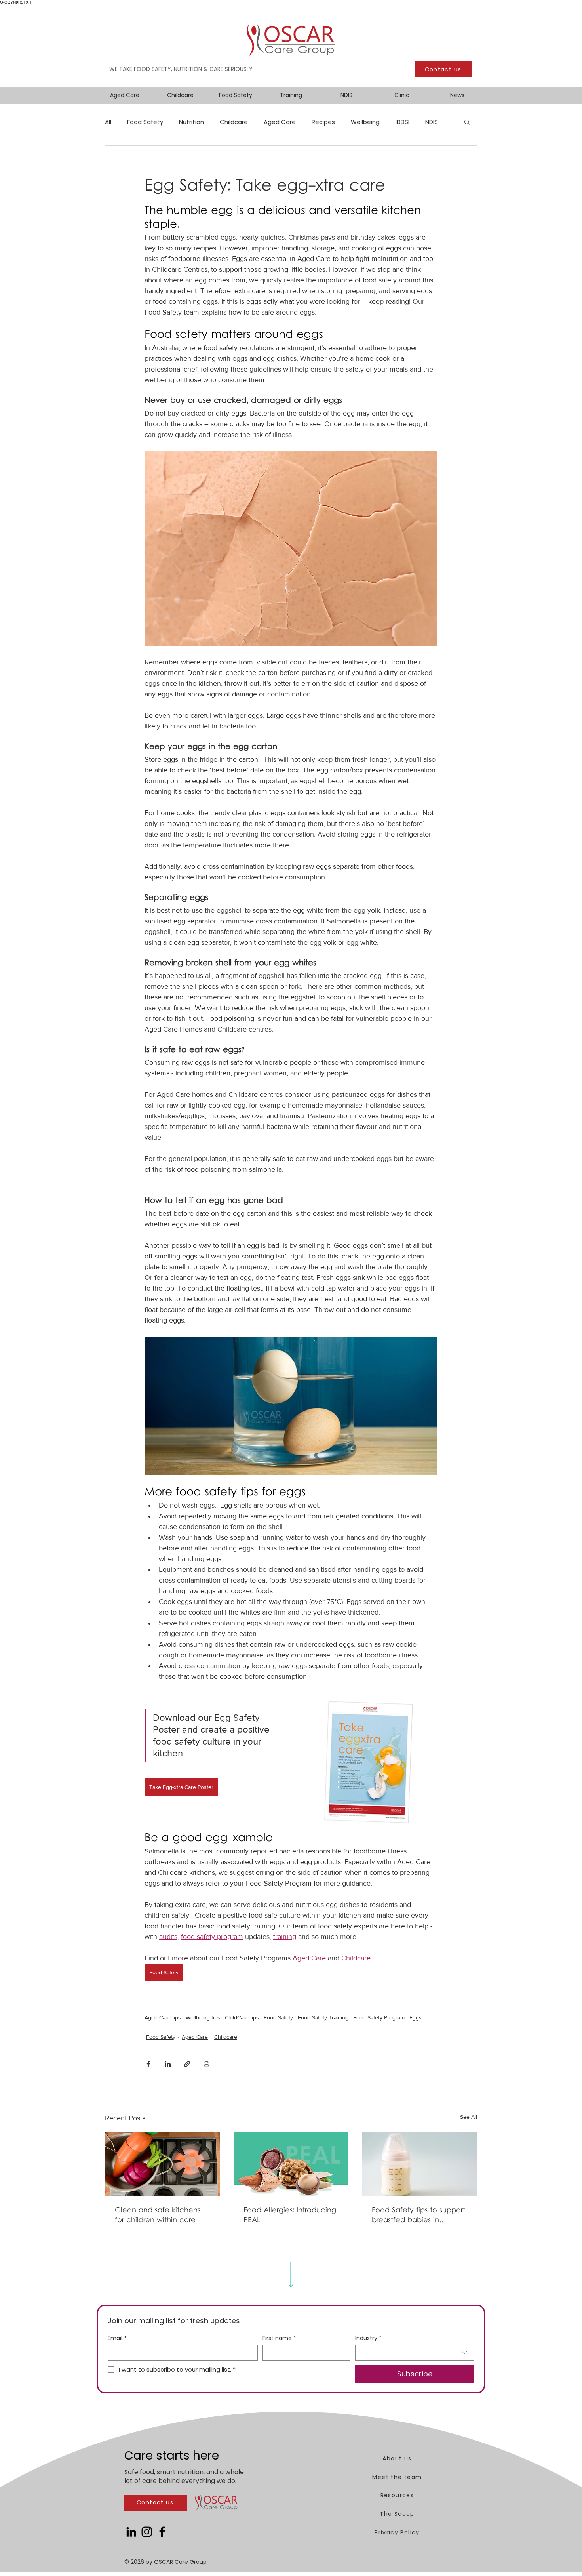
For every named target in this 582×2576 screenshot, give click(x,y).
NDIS (432, 122)
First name (279, 2338)
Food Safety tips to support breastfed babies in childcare (418, 2216)
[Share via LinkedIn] (168, 2064)
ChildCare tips (242, 2017)
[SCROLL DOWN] (291, 2272)
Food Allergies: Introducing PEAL (290, 2216)
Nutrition (191, 122)
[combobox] (415, 2353)
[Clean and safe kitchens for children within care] (163, 2164)
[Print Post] (206, 2064)
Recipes (323, 122)
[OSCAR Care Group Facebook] (162, 2532)
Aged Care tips (163, 2017)
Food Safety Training (323, 2017)
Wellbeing (365, 122)
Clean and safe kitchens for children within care (158, 2216)
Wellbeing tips (203, 2017)
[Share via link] (187, 2064)
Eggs (416, 2017)
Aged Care (280, 122)
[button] (467, 122)
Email (117, 2338)
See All (469, 2117)
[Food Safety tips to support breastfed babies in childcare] (419, 2164)
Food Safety (145, 122)
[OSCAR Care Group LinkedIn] (131, 2532)
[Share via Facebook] (148, 2064)
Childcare (234, 122)
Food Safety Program (379, 2017)
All (108, 122)
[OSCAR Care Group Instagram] (147, 2532)
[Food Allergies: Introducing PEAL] (291, 2164)
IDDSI (402, 122)
